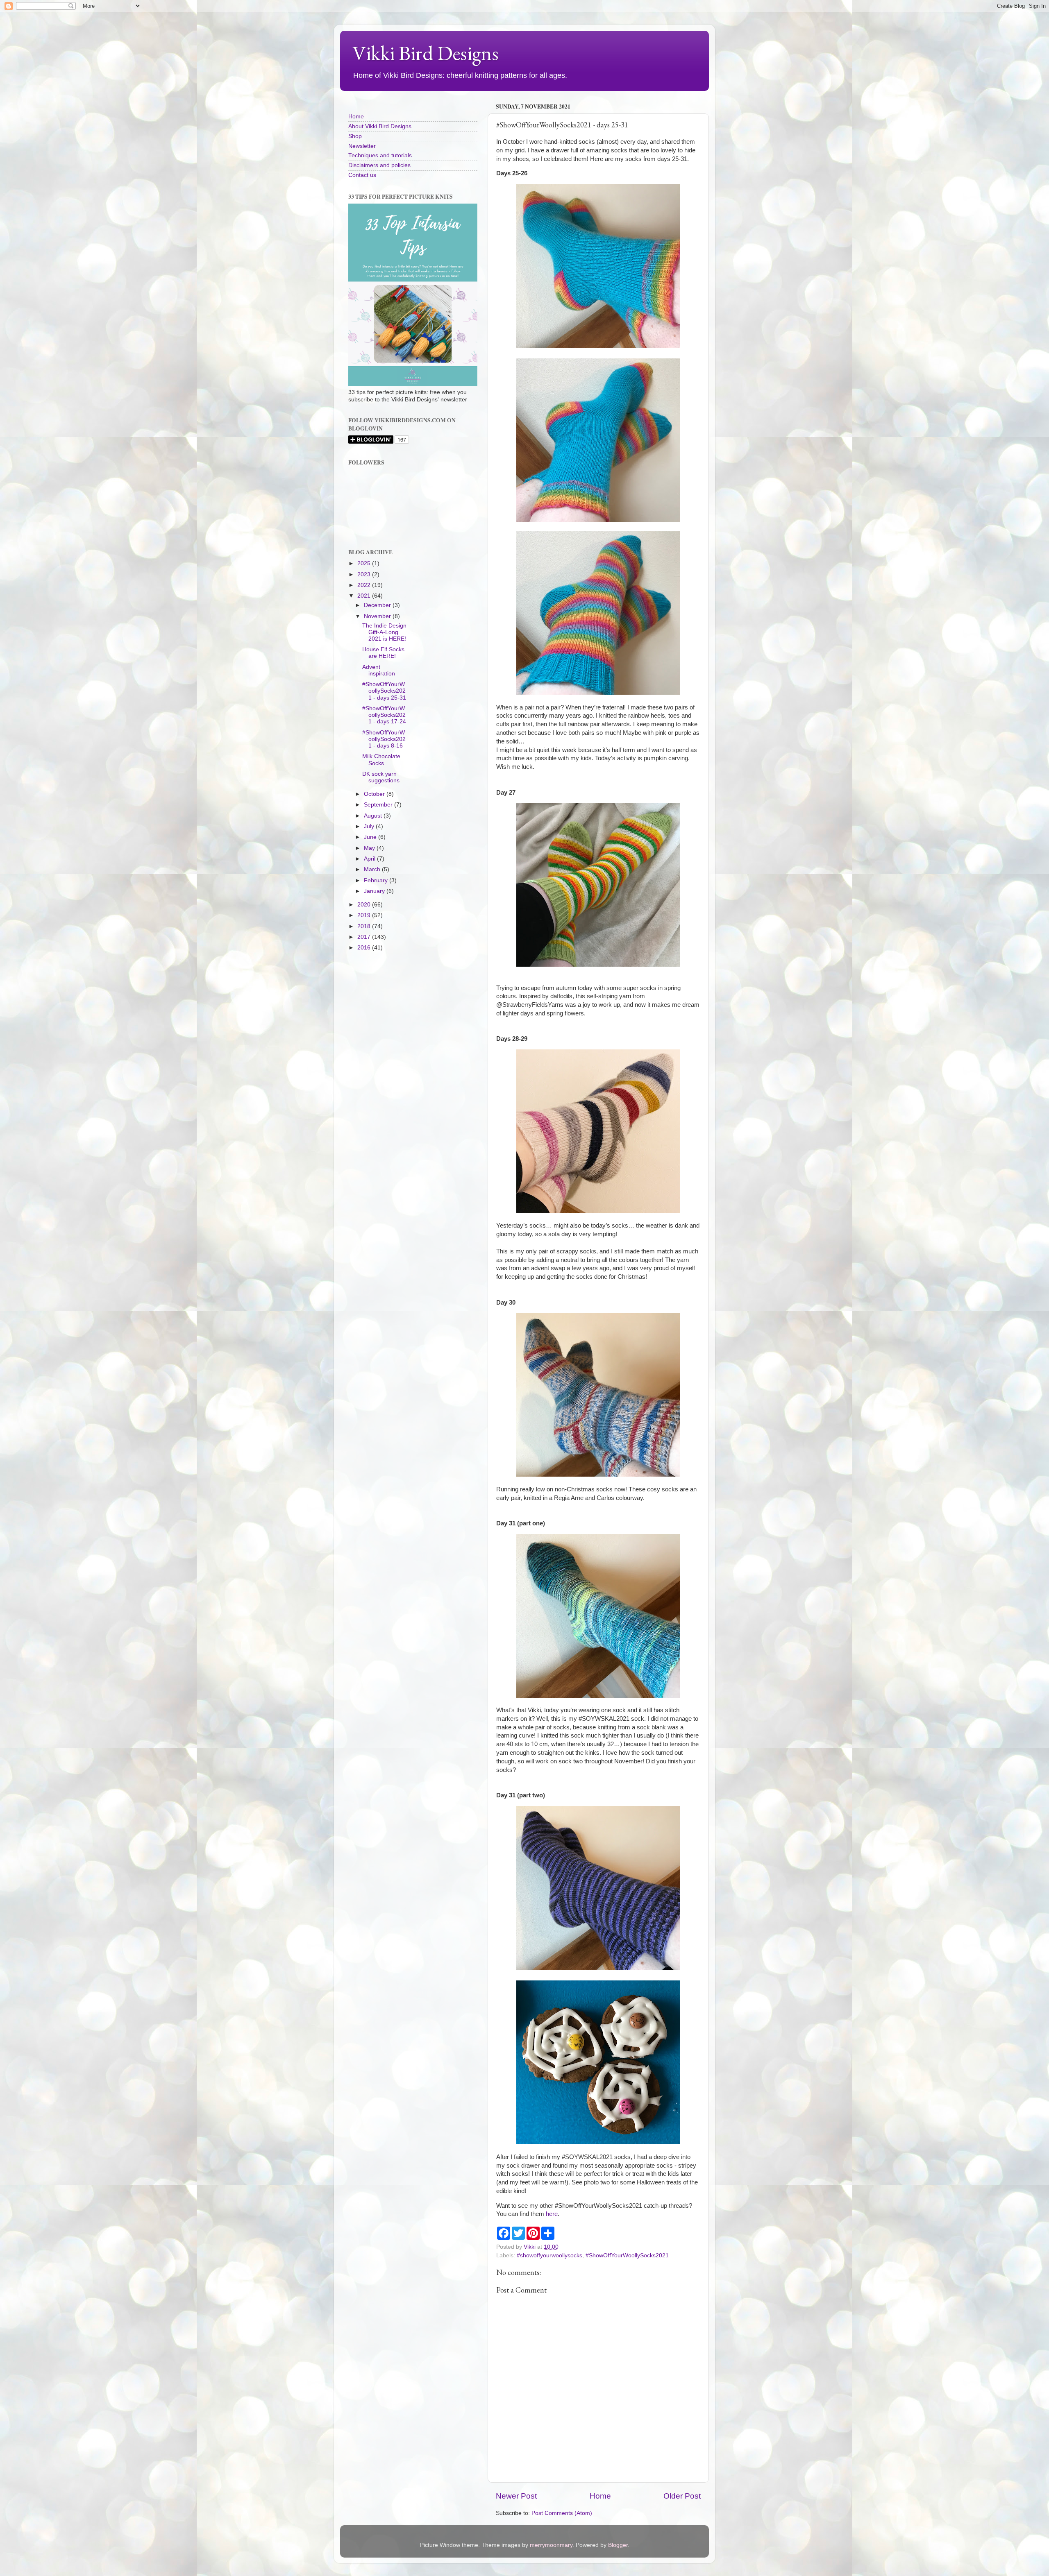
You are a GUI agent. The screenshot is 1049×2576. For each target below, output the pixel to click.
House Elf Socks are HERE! (383, 653)
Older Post (682, 2496)
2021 (365, 596)
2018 (365, 926)
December (378, 605)
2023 (365, 574)
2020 (365, 905)
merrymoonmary (551, 2545)
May (370, 848)
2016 (365, 948)
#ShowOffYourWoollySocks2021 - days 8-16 (384, 739)
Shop (355, 136)
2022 (365, 585)
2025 (365, 563)
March (373, 869)
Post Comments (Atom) (562, 2513)
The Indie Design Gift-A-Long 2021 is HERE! (384, 632)
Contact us (362, 175)
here (552, 2214)
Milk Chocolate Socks (381, 760)
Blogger (618, 2545)
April (370, 859)
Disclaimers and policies (379, 165)
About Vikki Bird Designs (380, 126)
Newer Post (516, 2496)
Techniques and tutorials (380, 155)
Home (600, 2496)
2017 (365, 937)
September (379, 805)
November (378, 616)
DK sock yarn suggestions (381, 777)
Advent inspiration (379, 670)
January (375, 891)
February (377, 880)
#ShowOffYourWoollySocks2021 (627, 2255)
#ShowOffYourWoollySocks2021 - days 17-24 (384, 715)
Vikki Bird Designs (426, 53)
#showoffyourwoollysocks (549, 2255)
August (374, 816)
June (371, 837)
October (375, 794)
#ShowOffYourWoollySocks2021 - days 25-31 (384, 691)
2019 (365, 915)
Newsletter (362, 146)
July (370, 826)
